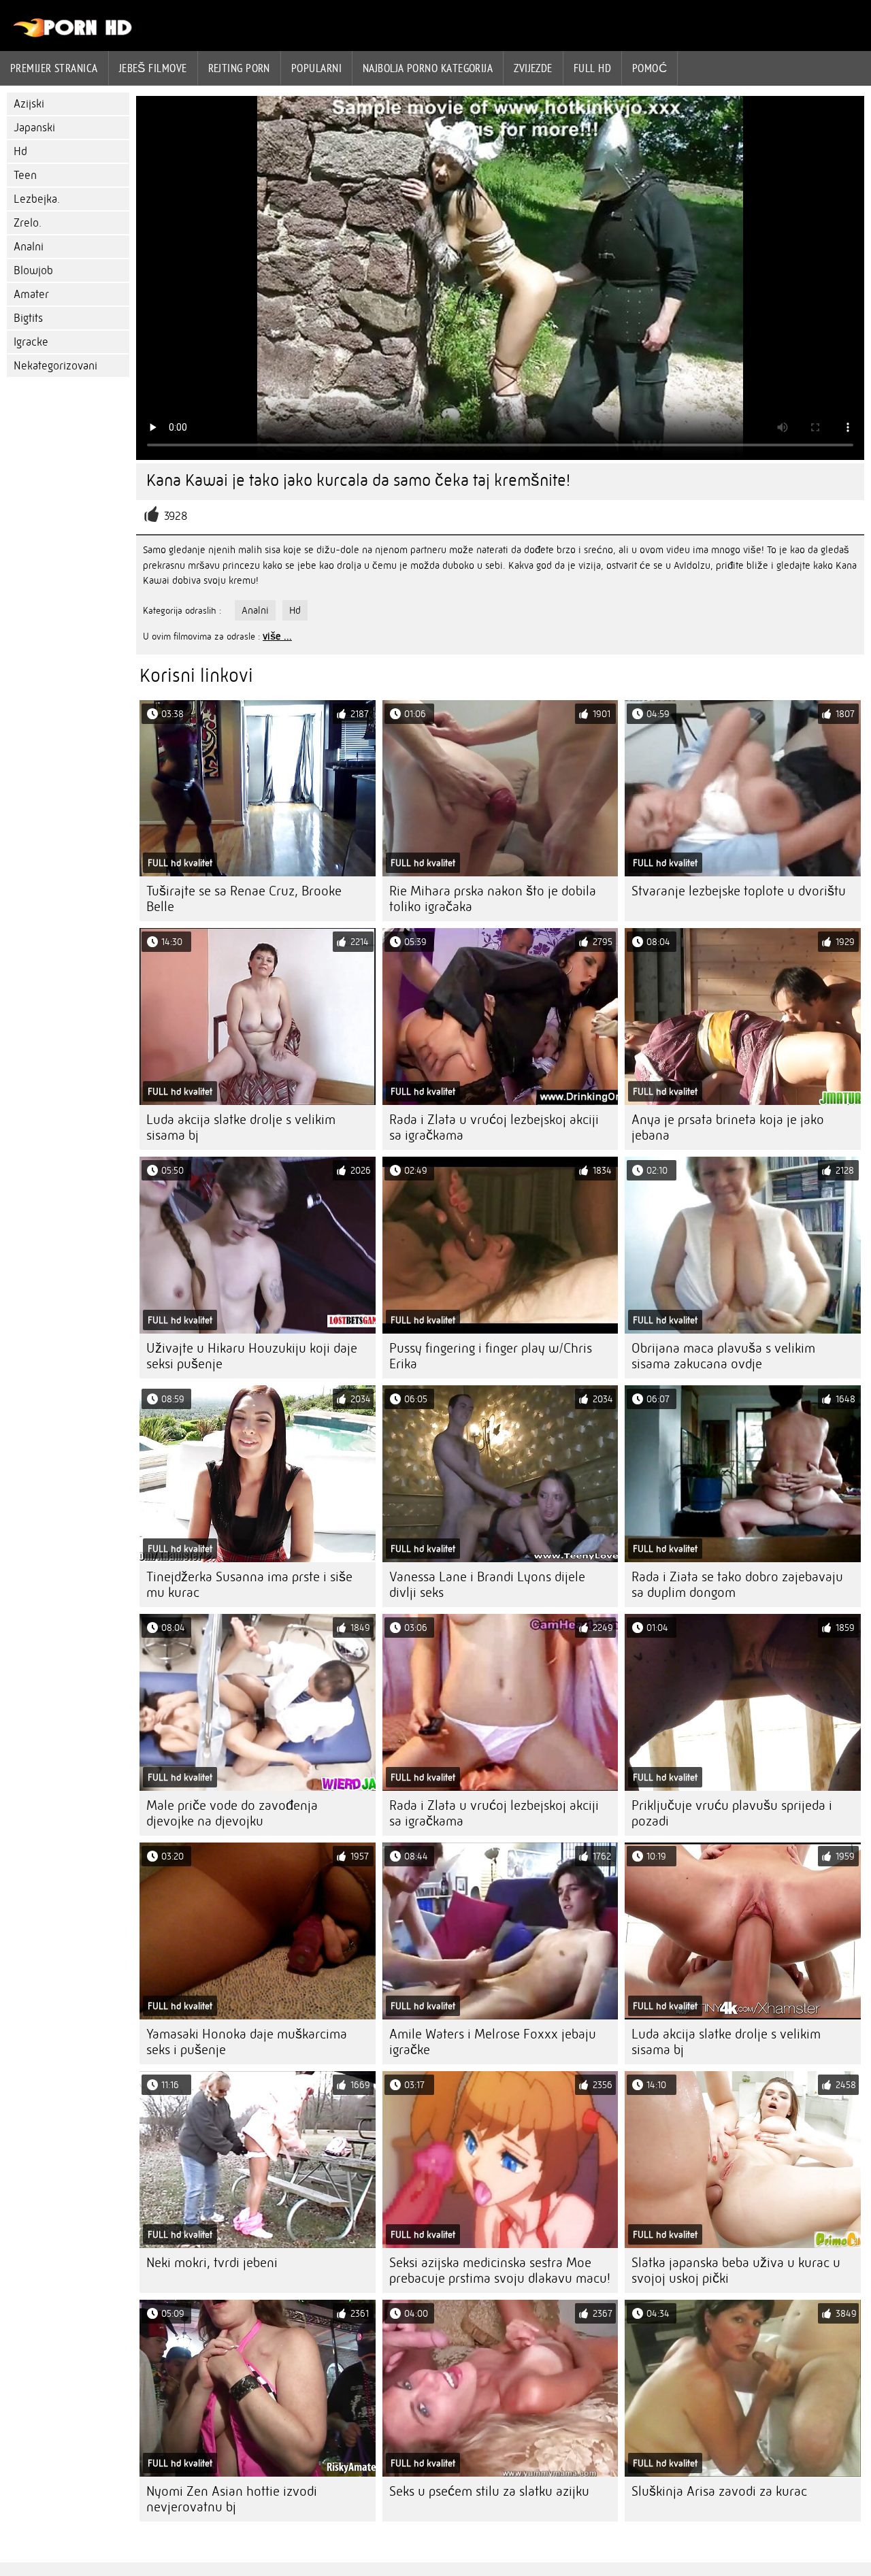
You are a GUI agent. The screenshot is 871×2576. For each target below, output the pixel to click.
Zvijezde (533, 68)
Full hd (592, 68)
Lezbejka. (37, 199)
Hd (20, 151)
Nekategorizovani (55, 366)
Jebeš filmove (153, 68)
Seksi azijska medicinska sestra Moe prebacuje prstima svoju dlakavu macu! (500, 2270)
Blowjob (33, 270)
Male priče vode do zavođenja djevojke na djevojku (232, 1813)
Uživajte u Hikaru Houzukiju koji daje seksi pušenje (252, 1356)
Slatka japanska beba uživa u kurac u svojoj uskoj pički (736, 2270)
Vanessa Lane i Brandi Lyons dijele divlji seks (487, 1585)
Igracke (31, 342)
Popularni (316, 68)
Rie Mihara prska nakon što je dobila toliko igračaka (493, 899)
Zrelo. (28, 223)
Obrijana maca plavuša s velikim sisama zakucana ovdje (723, 1356)
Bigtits (28, 318)
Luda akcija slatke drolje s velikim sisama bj (241, 1127)
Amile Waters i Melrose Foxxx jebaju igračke (493, 2042)
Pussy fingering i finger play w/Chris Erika (491, 1356)
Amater (31, 294)
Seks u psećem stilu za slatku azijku (489, 2491)
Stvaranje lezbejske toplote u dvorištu (739, 891)
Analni (29, 247)
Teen (25, 175)
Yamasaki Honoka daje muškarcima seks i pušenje (247, 2042)
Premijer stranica (54, 68)
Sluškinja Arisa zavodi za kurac (719, 2491)
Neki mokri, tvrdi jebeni (212, 2263)
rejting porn (239, 68)
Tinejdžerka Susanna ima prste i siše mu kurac (249, 1585)
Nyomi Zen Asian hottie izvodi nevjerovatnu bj (232, 2499)
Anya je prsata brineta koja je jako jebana (728, 1127)
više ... (277, 636)
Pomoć (650, 68)
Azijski (29, 104)
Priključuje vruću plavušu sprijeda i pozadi (732, 1813)
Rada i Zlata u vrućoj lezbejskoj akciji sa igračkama (494, 1127)
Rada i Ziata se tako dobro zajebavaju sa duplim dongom (737, 1585)
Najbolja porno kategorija (428, 68)
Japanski (34, 128)
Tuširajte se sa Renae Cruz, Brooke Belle (244, 899)
